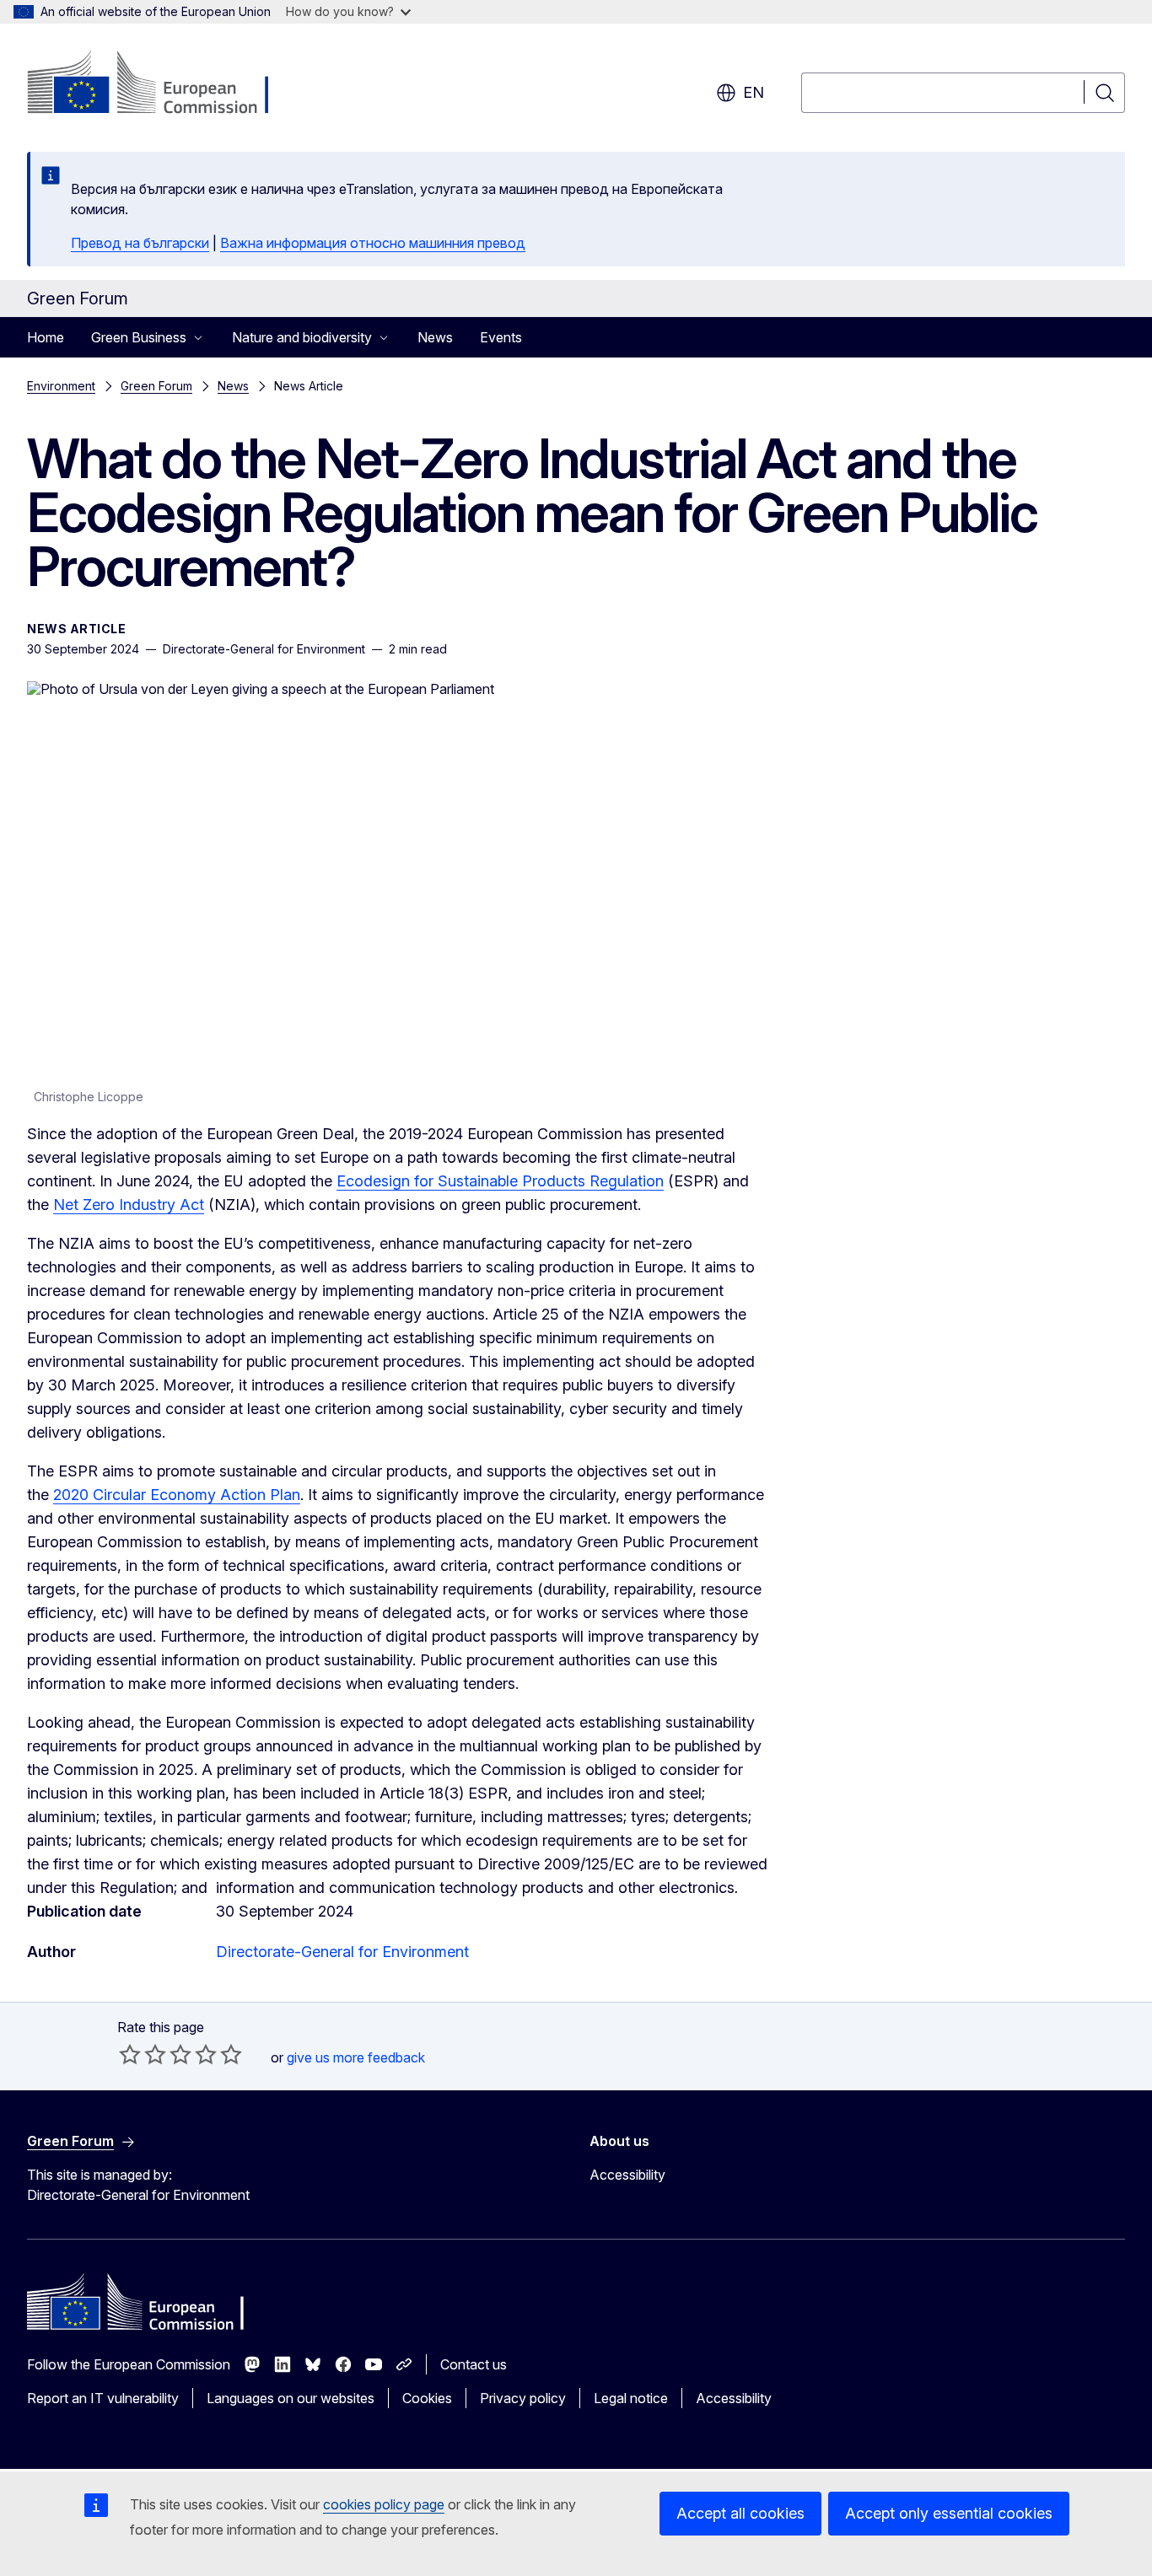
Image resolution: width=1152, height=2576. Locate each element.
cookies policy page (384, 2504)
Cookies (427, 2398)
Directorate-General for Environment (342, 1952)
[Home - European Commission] (163, 84)
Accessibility (627, 2175)
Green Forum (156, 386)
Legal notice (631, 2398)
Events (501, 337)
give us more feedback (356, 2057)
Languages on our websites (291, 2398)
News (435, 337)
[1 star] (130, 2054)
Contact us (474, 2364)
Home (46, 337)
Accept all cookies (740, 2513)
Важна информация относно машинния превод (373, 243)
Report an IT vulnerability (103, 2398)
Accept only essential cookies (949, 2513)
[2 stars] (143, 2054)
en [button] (754, 92)
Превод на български (140, 243)
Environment (61, 386)
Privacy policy (523, 2398)
